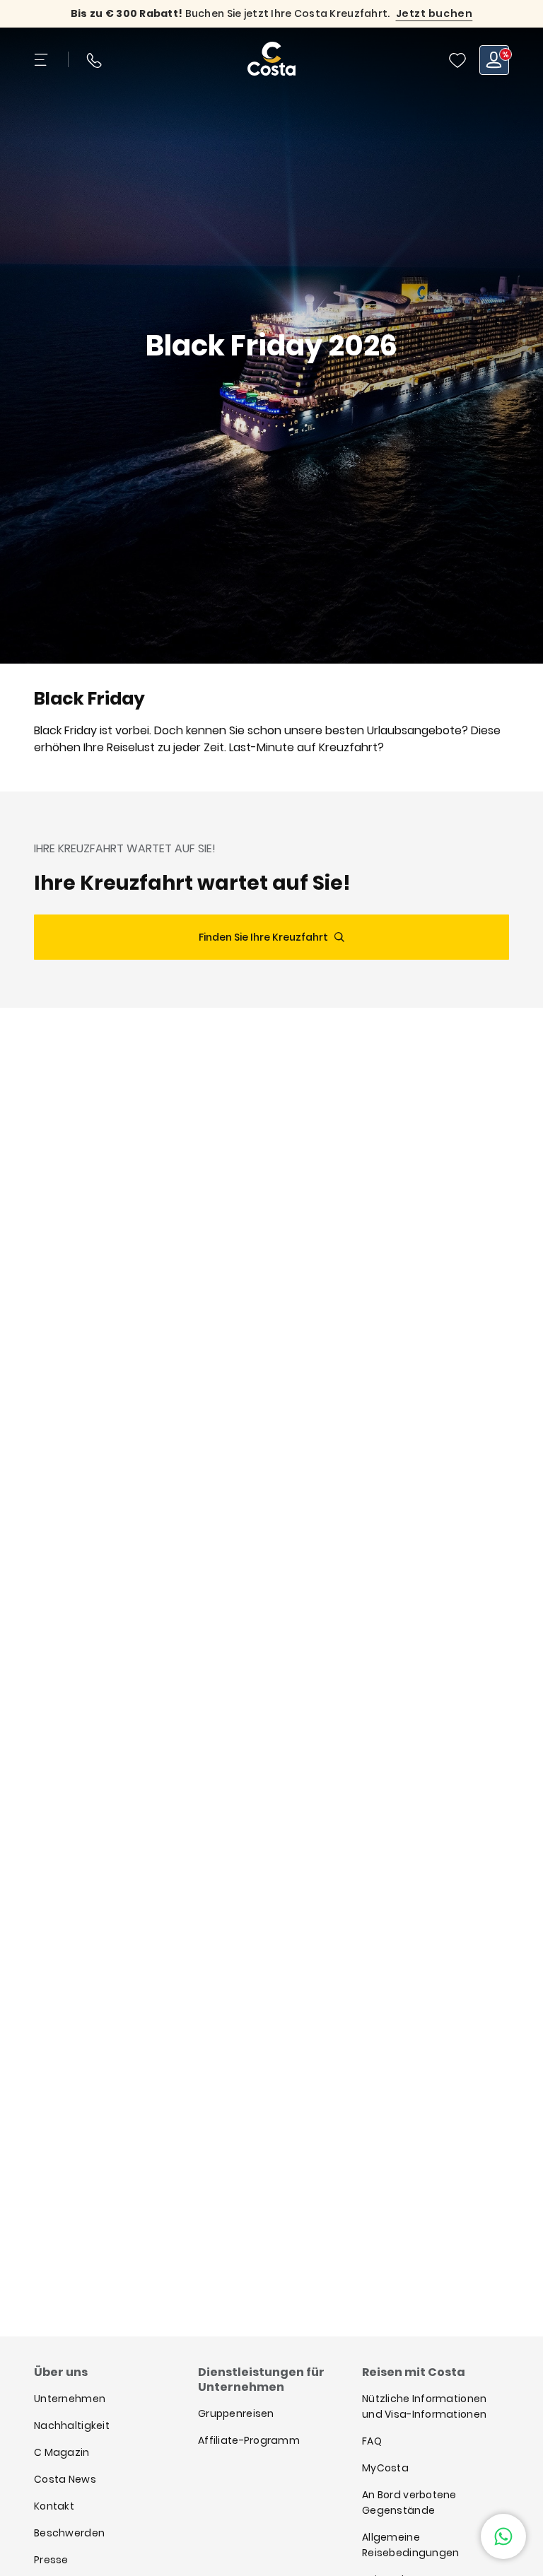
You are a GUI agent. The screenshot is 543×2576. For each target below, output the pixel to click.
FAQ (372, 2441)
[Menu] (42, 60)
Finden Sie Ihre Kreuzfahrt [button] (263, 937)
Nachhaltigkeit (72, 2425)
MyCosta (385, 2468)
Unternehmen (70, 2399)
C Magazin (62, 2452)
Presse (51, 2560)
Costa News (65, 2479)
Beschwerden (69, 2533)
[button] (457, 60)
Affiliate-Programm (249, 2440)
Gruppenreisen (236, 2413)
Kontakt (54, 2506)
